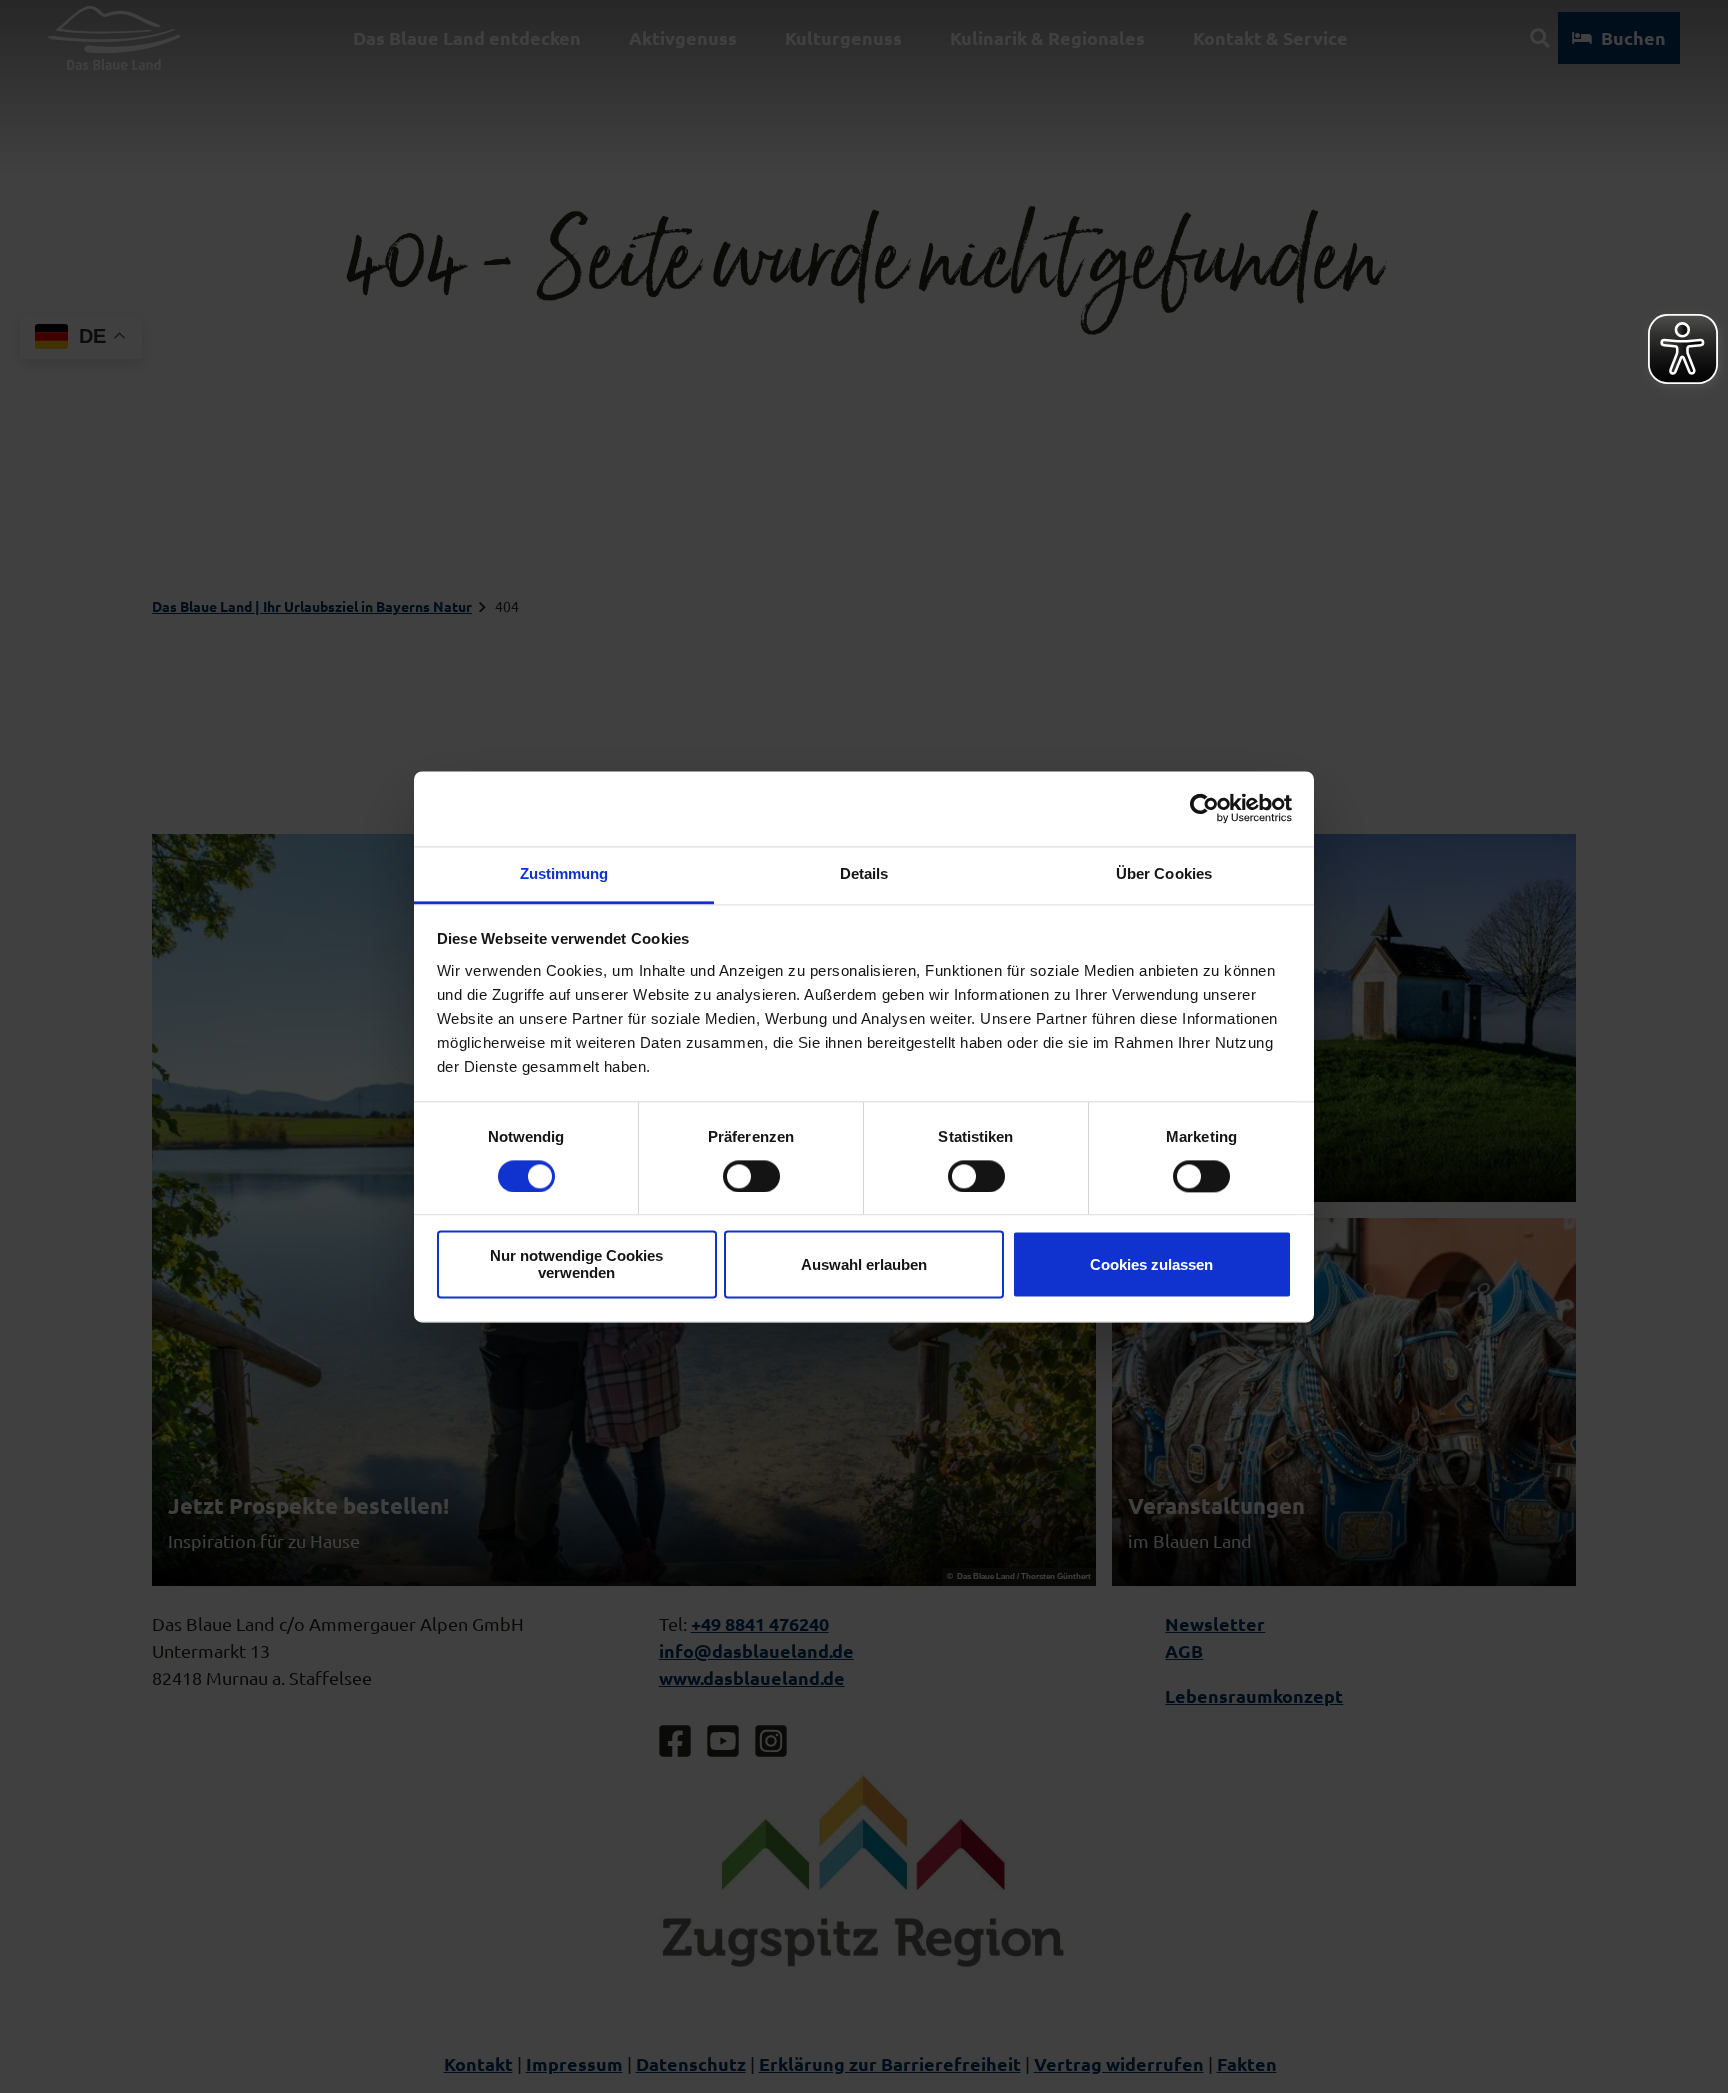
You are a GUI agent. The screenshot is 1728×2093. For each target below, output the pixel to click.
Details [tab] (864, 873)
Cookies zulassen (1151, 1264)
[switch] (751, 1176)
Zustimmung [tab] (564, 873)
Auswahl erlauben (864, 1264)
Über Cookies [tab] (1164, 873)
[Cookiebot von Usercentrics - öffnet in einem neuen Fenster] (1204, 808)
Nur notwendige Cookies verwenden (576, 1265)
